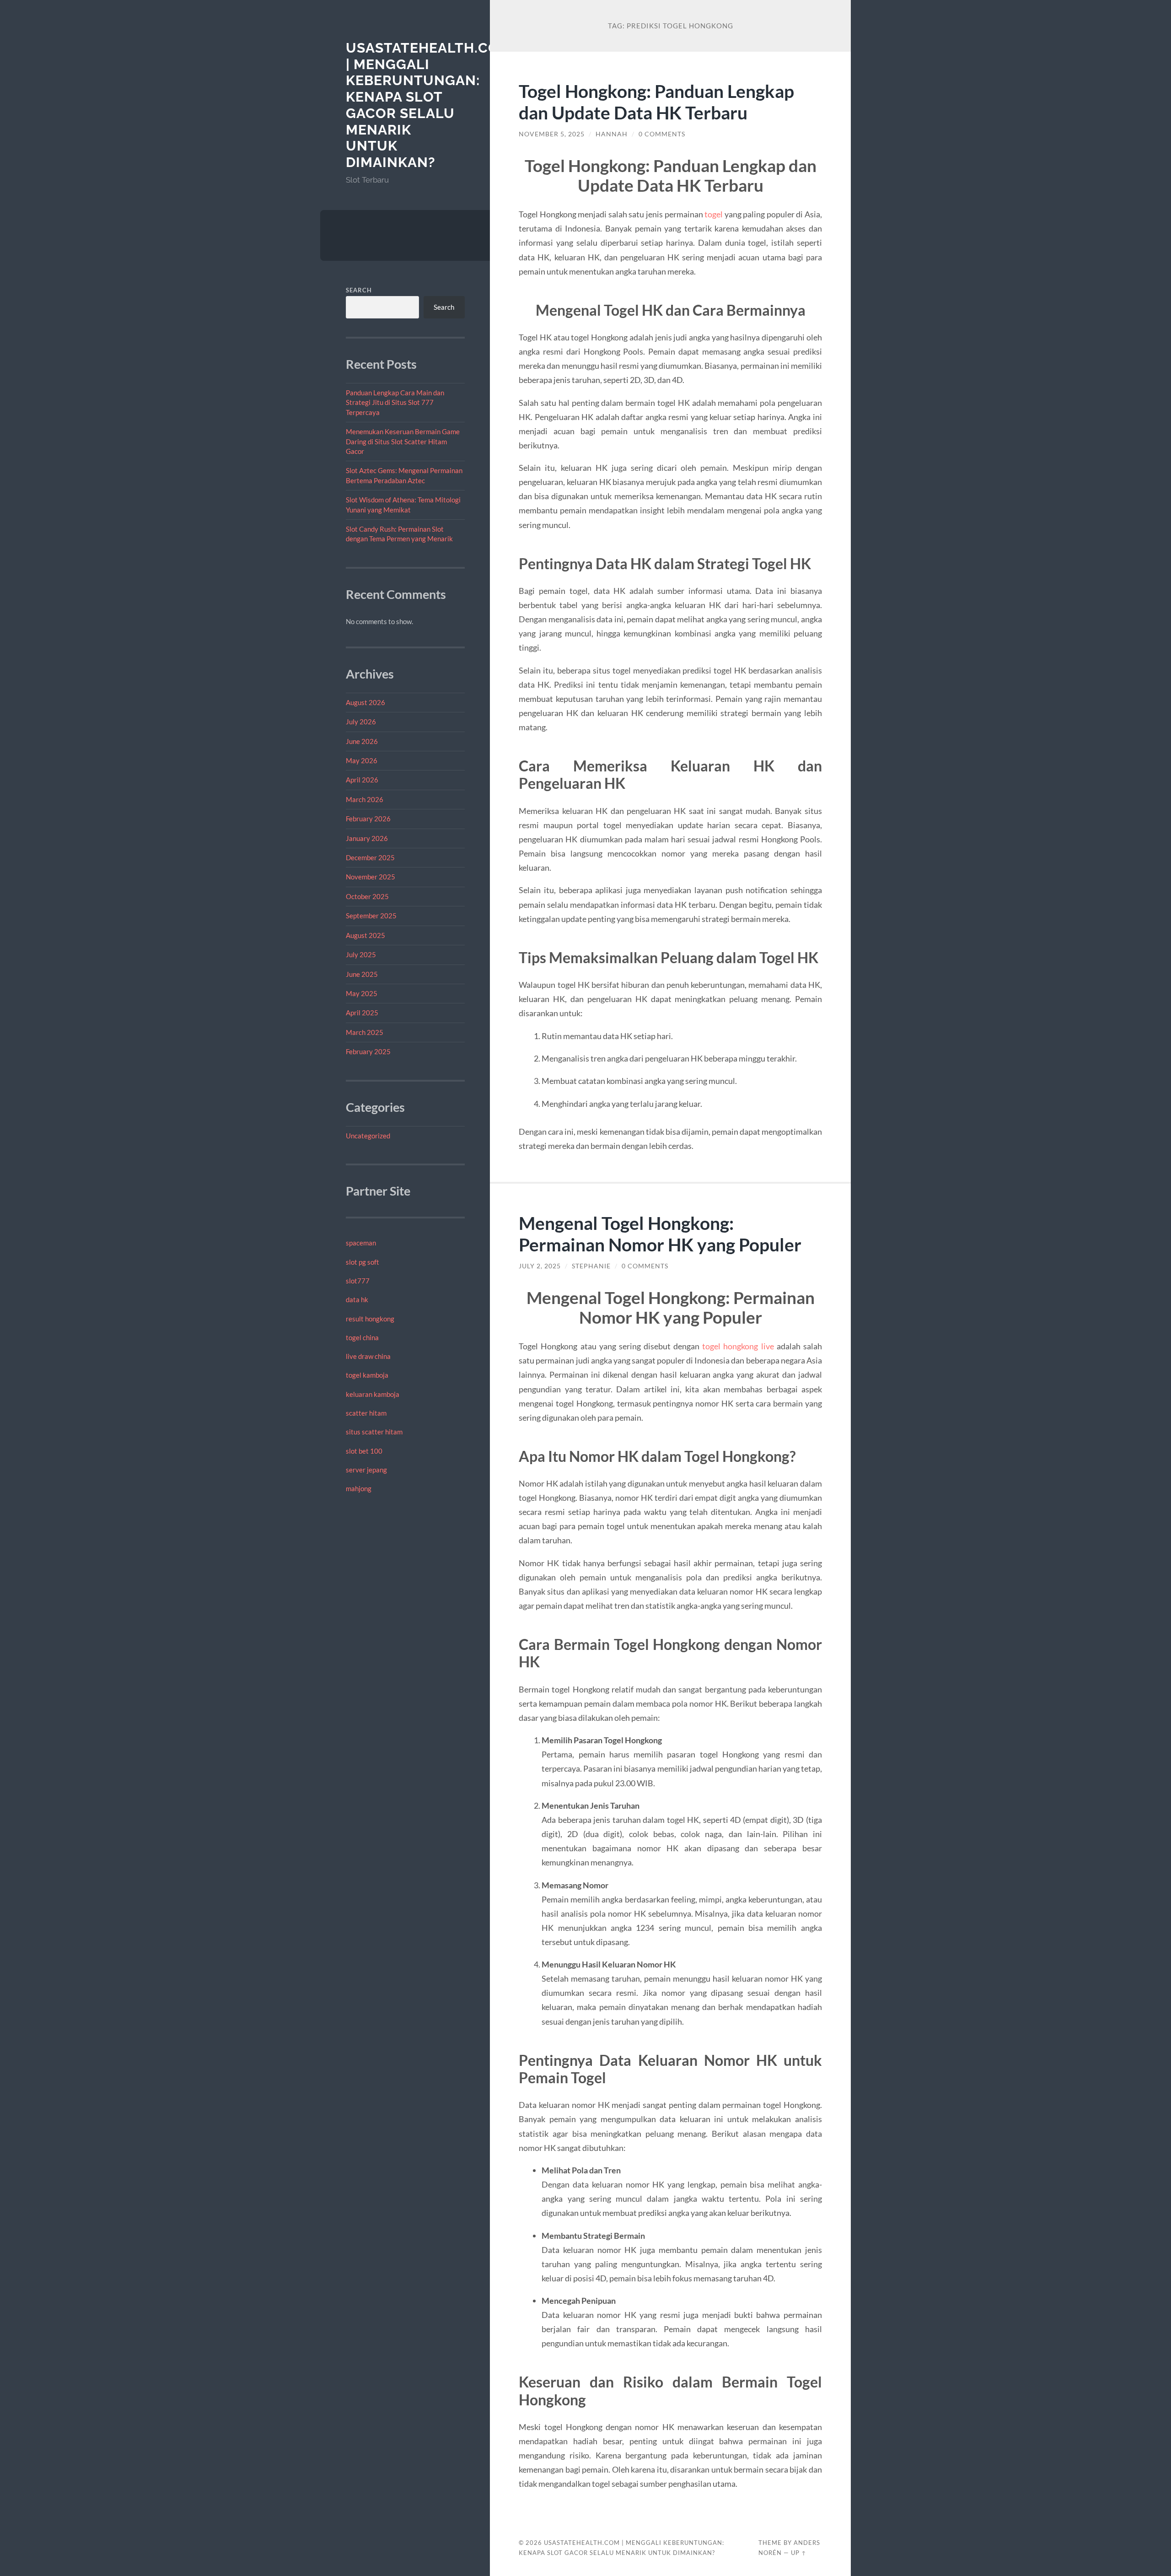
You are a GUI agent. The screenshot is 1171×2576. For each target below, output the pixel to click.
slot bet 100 (364, 1451)
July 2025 (361, 954)
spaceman (361, 1243)
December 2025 (370, 857)
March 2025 (365, 1032)
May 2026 (362, 760)
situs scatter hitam (374, 1432)
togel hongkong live (738, 1346)
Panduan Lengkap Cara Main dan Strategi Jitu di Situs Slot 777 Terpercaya (395, 402)
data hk (357, 1299)
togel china (362, 1337)
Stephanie (591, 1266)
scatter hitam (366, 1413)
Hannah (612, 134)
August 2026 (365, 702)
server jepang (366, 1470)
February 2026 (368, 819)
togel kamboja (367, 1375)
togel (714, 214)
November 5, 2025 (552, 134)
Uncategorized (368, 1136)
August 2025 (365, 935)
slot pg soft (363, 1262)
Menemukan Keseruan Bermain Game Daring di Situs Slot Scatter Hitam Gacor (403, 441)
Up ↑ (799, 2553)
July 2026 (361, 722)
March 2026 (365, 799)
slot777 (358, 1281)
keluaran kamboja (373, 1394)
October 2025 (367, 896)
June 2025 (362, 974)
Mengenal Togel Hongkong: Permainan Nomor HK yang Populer (660, 1234)
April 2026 (362, 780)
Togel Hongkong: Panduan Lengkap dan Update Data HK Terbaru (656, 102)
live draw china (368, 1356)
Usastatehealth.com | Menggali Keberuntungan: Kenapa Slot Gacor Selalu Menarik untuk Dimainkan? (429, 105)
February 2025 (368, 1051)
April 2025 (362, 1013)
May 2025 (362, 993)
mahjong (359, 1488)
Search (359, 290)
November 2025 (371, 877)
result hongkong (370, 1319)
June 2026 (362, 741)
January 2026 (367, 838)
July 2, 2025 (540, 1266)
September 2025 (371, 916)
